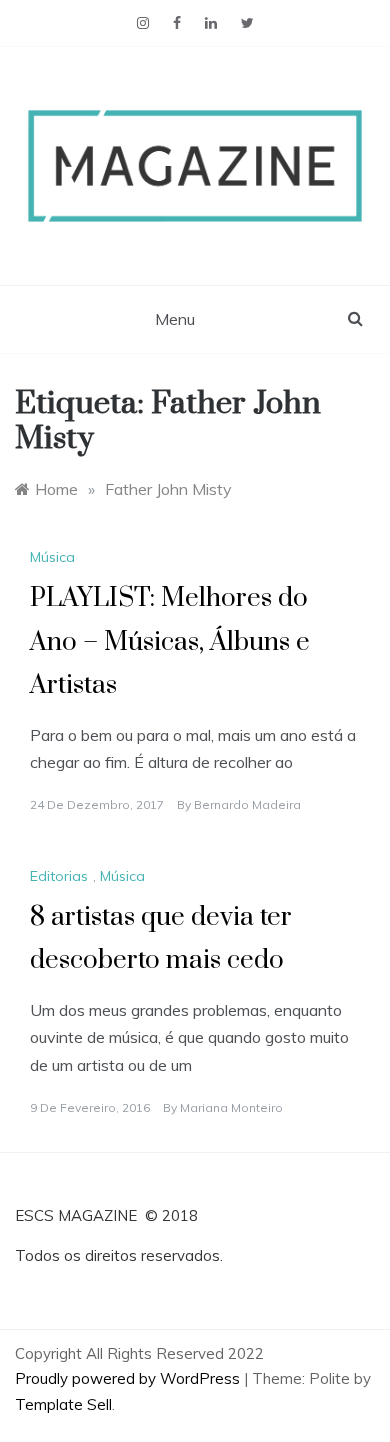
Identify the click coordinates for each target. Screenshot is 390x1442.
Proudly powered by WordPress (129, 1378)
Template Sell (63, 1404)
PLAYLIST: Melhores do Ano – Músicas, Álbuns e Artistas (170, 641)
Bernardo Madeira (247, 804)
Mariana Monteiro (231, 1107)
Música (52, 557)
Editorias (59, 876)
